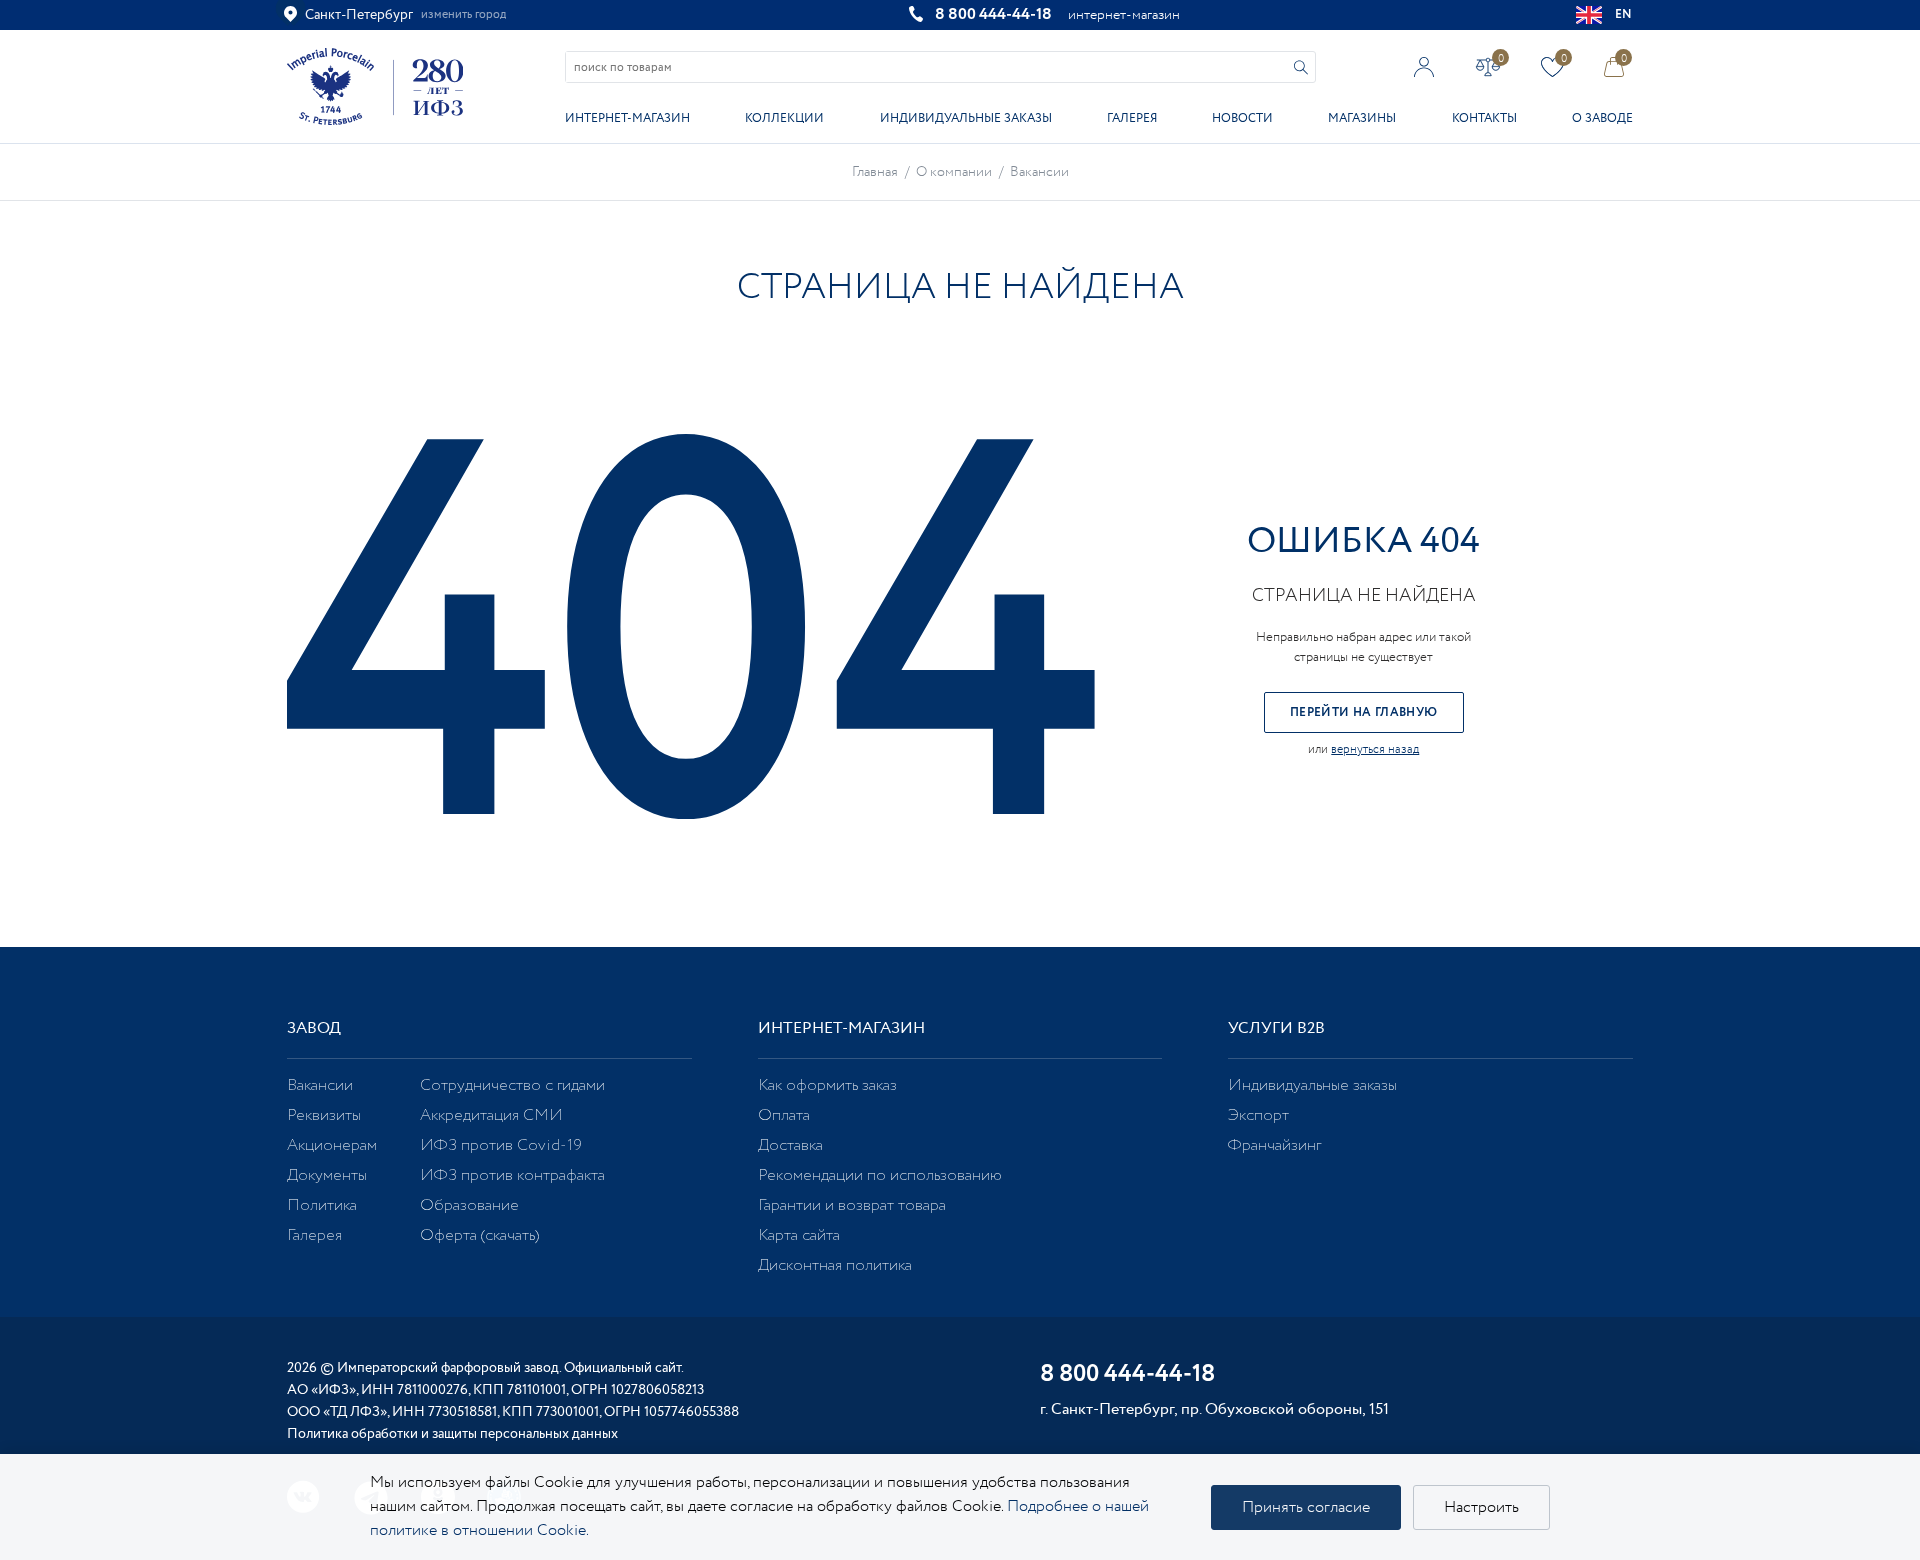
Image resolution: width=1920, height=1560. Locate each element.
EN (1624, 14)
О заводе (1602, 118)
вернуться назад (1375, 749)
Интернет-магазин (627, 118)
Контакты (1484, 118)
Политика (322, 1205)
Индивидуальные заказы (966, 118)
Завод (314, 1028)
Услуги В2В (1276, 1028)
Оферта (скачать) (479, 1235)
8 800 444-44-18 (993, 14)
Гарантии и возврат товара (852, 1205)
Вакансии (320, 1085)
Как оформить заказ (827, 1085)
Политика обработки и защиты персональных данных (452, 1434)
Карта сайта (799, 1235)
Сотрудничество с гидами (512, 1085)
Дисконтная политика (835, 1265)
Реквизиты (324, 1115)
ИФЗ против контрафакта (512, 1175)
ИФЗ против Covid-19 (501, 1145)
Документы (327, 1175)
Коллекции (784, 118)
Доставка (790, 1145)
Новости (1242, 118)
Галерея (1132, 118)
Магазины (1362, 118)
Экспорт (1258, 1115)
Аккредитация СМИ (491, 1115)
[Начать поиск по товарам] (1301, 67)
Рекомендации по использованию (880, 1175)
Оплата (784, 1115)
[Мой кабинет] (1424, 66)
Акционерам (332, 1145)
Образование (469, 1205)
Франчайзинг (1274, 1145)
